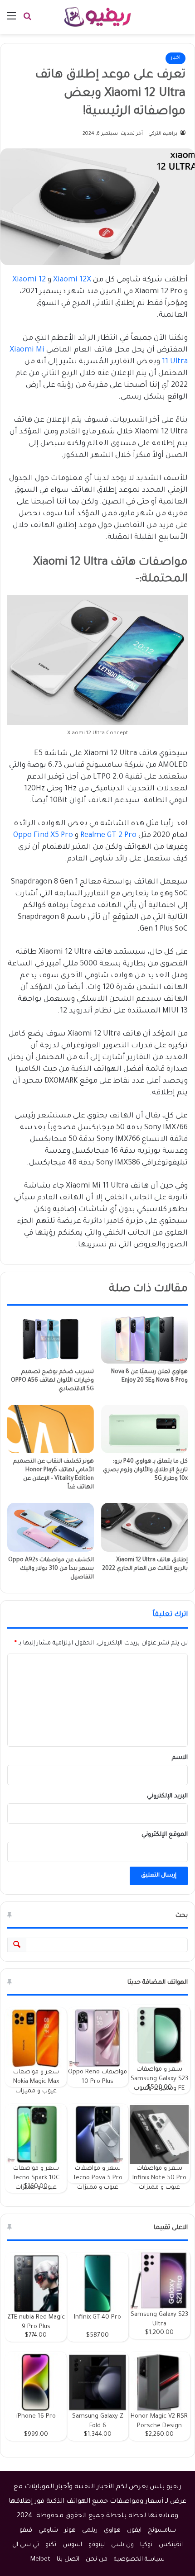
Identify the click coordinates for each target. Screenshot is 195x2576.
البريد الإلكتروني (167, 1796)
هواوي (112, 2531)
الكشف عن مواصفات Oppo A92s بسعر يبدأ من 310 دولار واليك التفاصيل (51, 1569)
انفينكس (171, 2545)
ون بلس (122, 2545)
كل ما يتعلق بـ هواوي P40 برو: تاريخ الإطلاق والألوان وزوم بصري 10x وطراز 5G (145, 1470)
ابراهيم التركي (163, 134)
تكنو (51, 2545)
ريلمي (90, 2531)
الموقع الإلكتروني (165, 1835)
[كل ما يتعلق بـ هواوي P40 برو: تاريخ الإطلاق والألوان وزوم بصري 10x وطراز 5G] (144, 1429)
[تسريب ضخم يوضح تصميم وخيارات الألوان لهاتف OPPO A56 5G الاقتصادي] (51, 1339)
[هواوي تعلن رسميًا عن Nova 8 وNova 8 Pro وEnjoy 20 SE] (144, 1339)
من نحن (97, 2559)
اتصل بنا (68, 2559)
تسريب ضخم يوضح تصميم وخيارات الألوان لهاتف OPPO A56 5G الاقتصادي (52, 1381)
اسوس (72, 2545)
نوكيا (146, 2545)
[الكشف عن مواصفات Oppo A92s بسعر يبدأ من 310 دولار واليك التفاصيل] (51, 1527)
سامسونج (162, 2531)
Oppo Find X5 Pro (43, 836)
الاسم (180, 1758)
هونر (70, 2531)
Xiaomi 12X (72, 280)
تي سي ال (26, 2545)
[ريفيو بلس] (98, 17)
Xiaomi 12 (29, 280)
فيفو (26, 2531)
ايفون (134, 2531)
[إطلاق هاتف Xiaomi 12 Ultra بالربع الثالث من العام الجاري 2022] (144, 1527)
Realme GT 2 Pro (108, 836)
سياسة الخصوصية (139, 2559)
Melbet (40, 2559)
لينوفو (97, 2545)
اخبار (175, 58)
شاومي (48, 2531)
